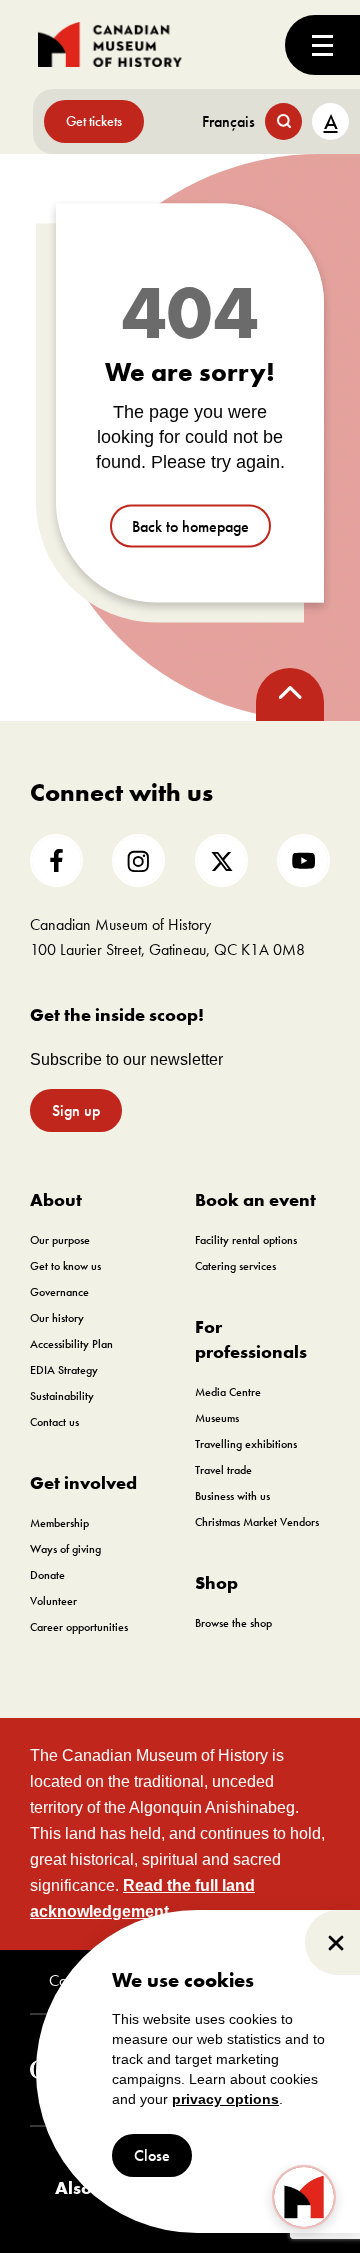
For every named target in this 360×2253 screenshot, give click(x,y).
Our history (57, 1318)
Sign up (76, 1110)
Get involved (83, 1482)
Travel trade (223, 1470)
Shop (216, 1582)
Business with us (232, 1496)
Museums (217, 1418)
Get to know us (65, 1266)
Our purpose (60, 1240)
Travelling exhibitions (246, 1444)
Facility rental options (246, 1240)
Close (152, 2155)
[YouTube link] (303, 860)
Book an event (255, 1199)
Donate (47, 1575)
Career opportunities (79, 1627)
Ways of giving (65, 1549)
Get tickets (94, 121)
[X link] (221, 860)
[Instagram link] (138, 860)
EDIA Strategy (64, 1370)
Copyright (79, 1981)
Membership (59, 1523)
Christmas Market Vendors (257, 1522)
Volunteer (53, 1601)
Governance (59, 1292)
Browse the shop (233, 1623)
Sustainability (62, 1396)
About (56, 1199)
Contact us (54, 1422)
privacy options (225, 2099)
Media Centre (228, 1392)
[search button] (283, 121)
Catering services (235, 1266)
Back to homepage (190, 525)
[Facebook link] (56, 860)
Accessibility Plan (71, 1344)
